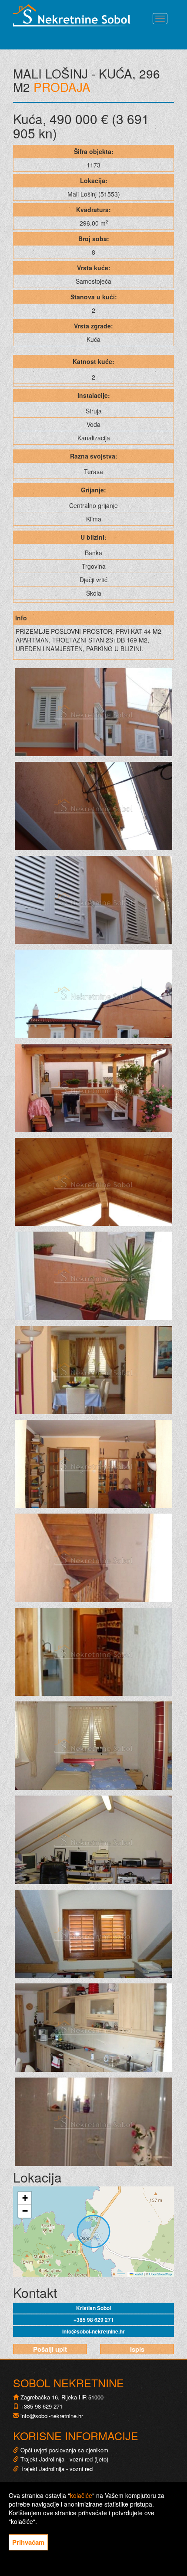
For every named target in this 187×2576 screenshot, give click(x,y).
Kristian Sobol (93, 2308)
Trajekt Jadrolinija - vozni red (56, 2469)
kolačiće (81, 2495)
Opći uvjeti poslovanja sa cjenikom (64, 2450)
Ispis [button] (137, 2349)
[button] (25, 2198)
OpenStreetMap (160, 2274)
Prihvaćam (28, 2542)
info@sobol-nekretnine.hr (93, 2331)
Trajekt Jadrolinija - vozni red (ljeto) (63, 2459)
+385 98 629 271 (94, 2320)
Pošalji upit (50, 2349)
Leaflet (138, 2274)
